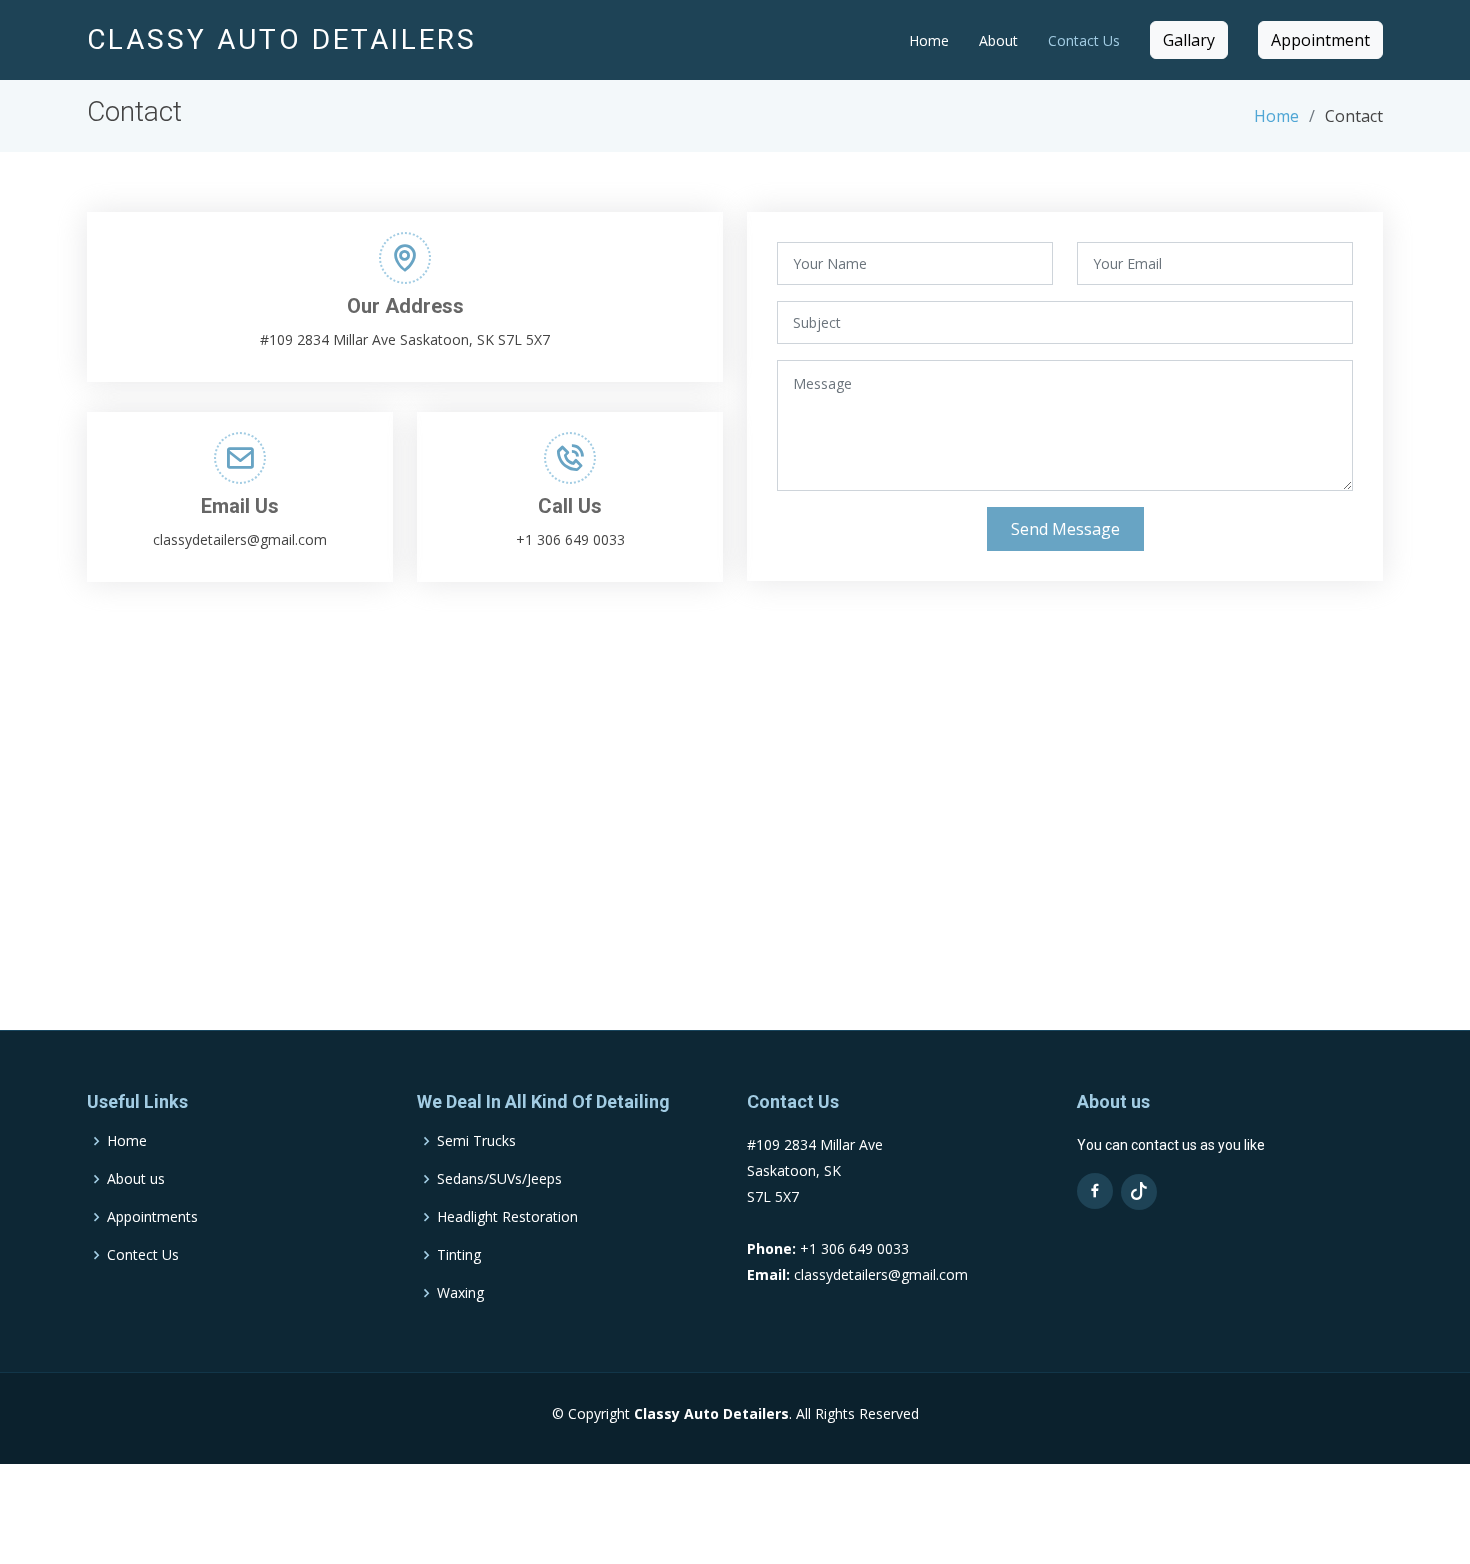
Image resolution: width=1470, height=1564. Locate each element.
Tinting (459, 1255)
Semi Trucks (476, 1141)
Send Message (1065, 529)
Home (929, 40)
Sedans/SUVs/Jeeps (499, 1179)
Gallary (1189, 40)
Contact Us (1084, 40)
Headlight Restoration (507, 1217)
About (998, 40)
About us (136, 1179)
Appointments (152, 1217)
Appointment (1320, 40)
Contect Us (143, 1255)
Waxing (460, 1293)
